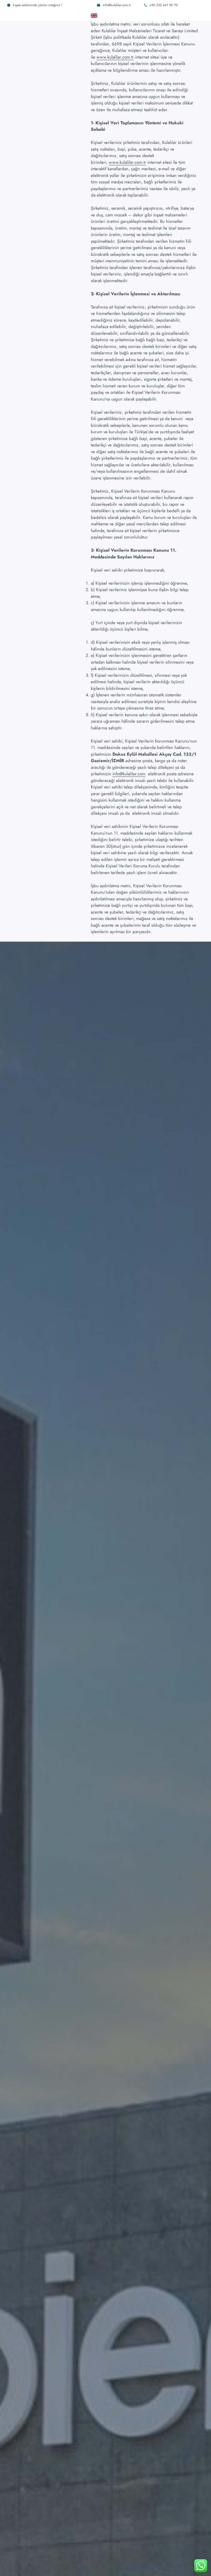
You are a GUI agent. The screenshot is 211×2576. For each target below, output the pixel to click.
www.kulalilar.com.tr (115, 57)
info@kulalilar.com (129, 774)
